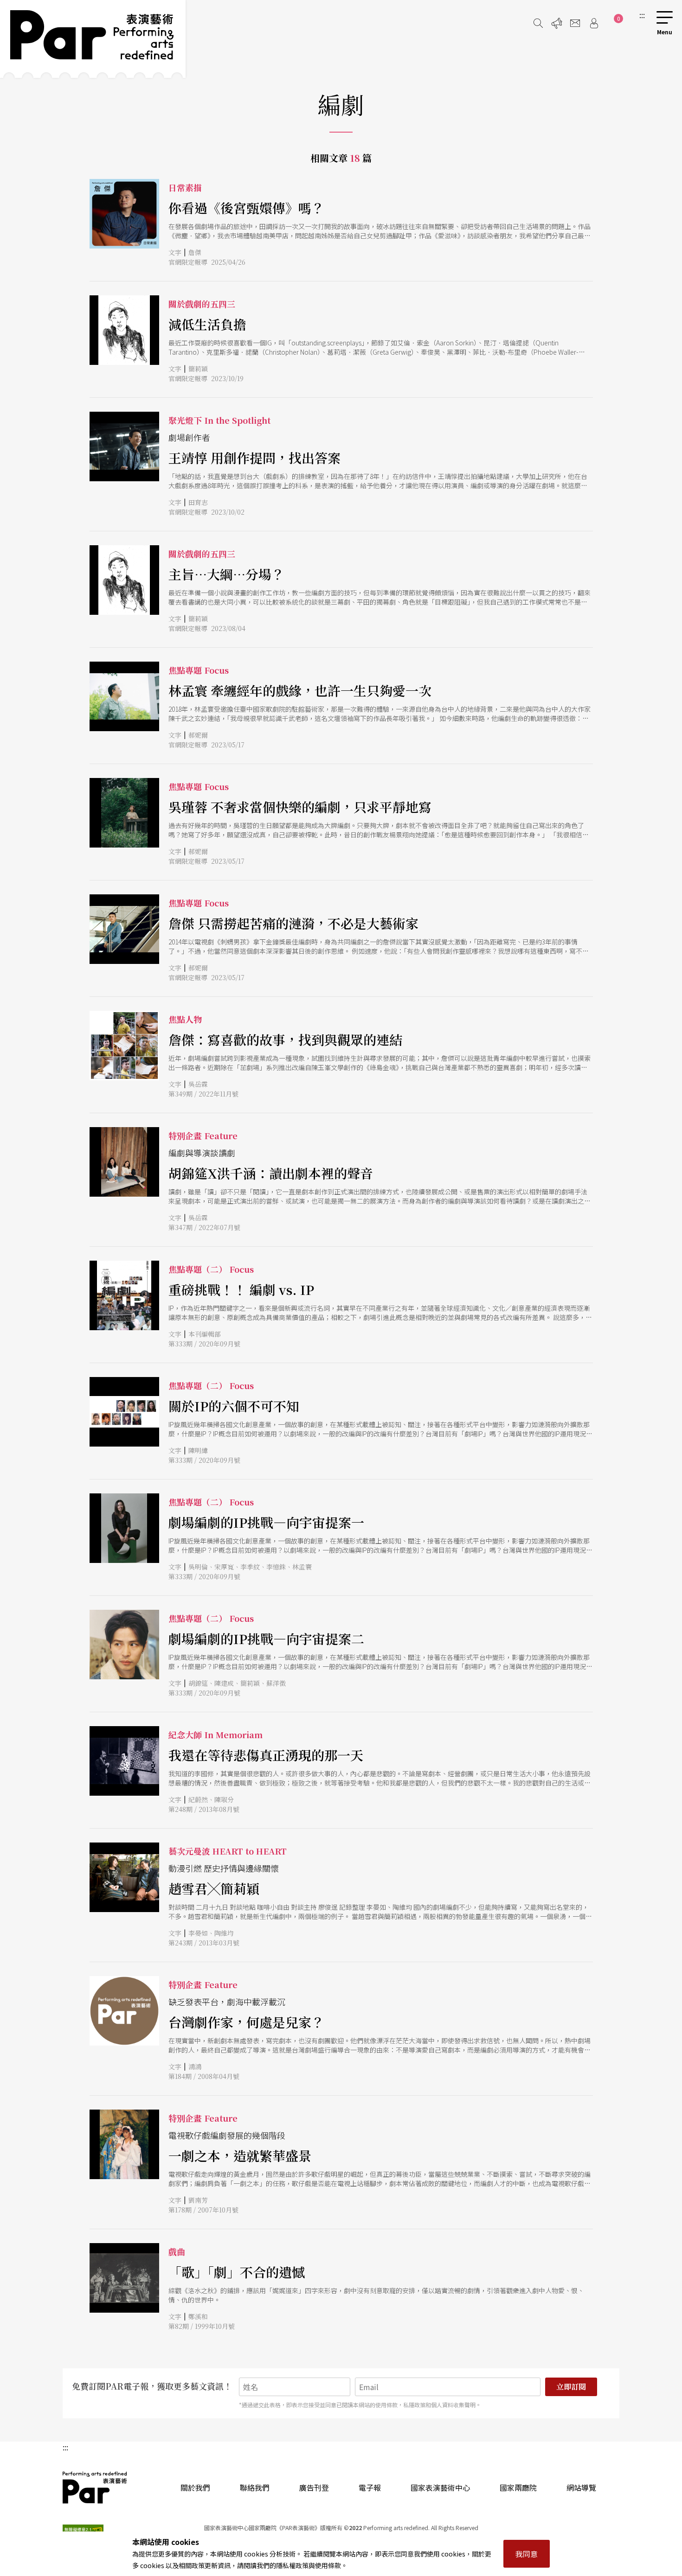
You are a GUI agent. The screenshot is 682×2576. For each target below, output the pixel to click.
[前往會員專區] (594, 23)
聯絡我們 (255, 2487)
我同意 (527, 2554)
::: (642, 15)
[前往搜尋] (538, 23)
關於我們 (195, 2487)
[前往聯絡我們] (575, 23)
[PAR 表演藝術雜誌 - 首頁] (93, 39)
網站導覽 (581, 2487)
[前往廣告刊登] (557, 23)
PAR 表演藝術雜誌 (95, 2487)
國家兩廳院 (518, 2487)
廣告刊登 (314, 2487)
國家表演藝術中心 (440, 2487)
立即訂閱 (571, 2387)
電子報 (370, 2487)
